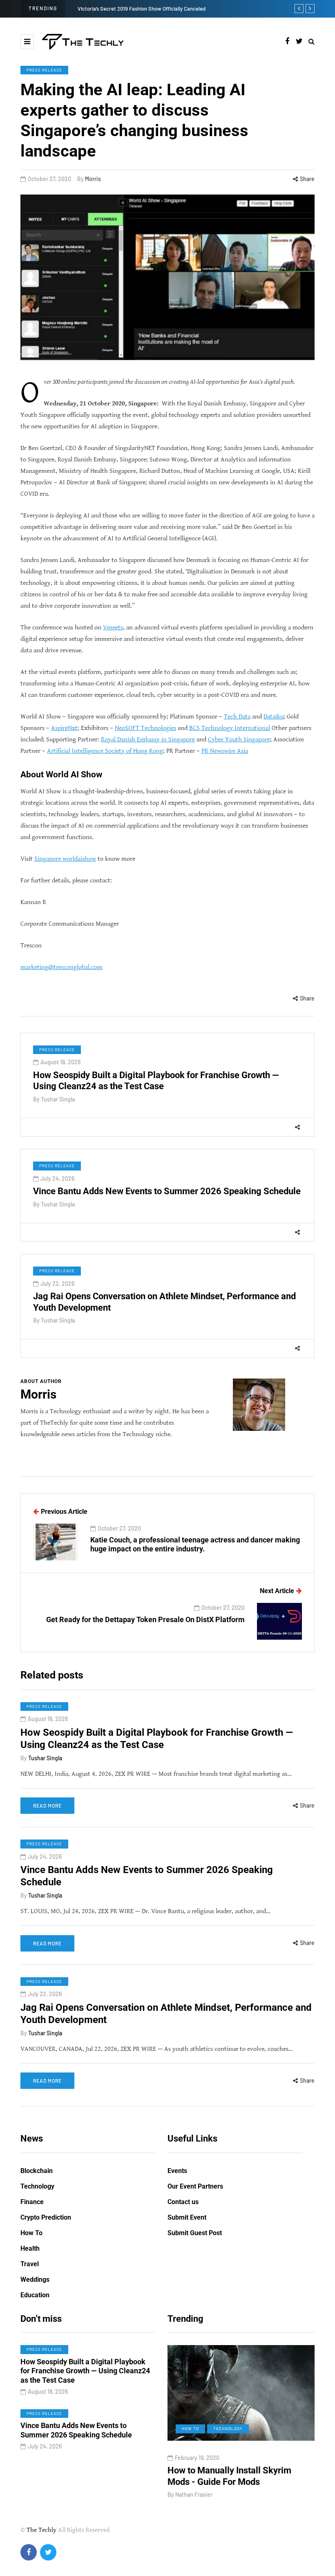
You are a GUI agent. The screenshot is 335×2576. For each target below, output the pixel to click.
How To (31, 2233)
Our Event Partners (195, 2186)
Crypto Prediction (46, 2217)
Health (30, 2248)
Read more (47, 1806)
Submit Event (187, 2217)
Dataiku (274, 717)
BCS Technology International (230, 728)
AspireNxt (64, 728)
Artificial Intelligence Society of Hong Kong (105, 751)
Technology (37, 2186)
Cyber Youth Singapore (239, 740)
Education (35, 2295)
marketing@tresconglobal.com (61, 967)
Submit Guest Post (195, 2233)
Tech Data (237, 717)
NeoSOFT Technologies (145, 728)
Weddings (35, 2279)
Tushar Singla (58, 1099)
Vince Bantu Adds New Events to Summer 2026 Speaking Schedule (167, 1191)
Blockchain (37, 2171)
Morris (93, 179)
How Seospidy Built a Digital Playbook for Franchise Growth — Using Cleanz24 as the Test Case (157, 1739)
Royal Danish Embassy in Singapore (148, 740)
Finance (32, 2202)
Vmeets (113, 628)
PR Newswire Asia (225, 751)
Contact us (183, 2202)
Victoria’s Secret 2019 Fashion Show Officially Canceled (142, 9)
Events (177, 2171)
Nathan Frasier (194, 2494)
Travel (30, 2264)
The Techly (41, 2530)
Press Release (44, 70)
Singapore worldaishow (65, 859)
